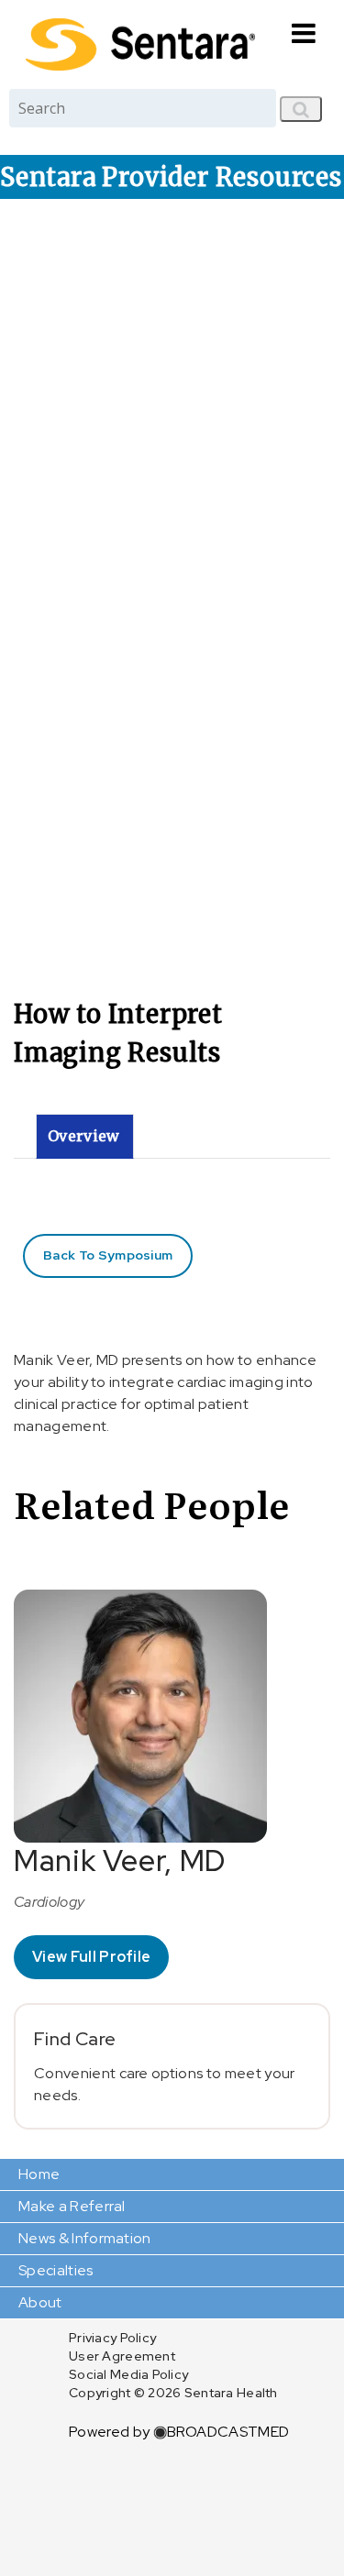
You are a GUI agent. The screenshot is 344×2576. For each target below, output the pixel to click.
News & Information (85, 2238)
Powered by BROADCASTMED (179, 2432)
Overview (84, 1136)
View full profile (91, 1957)
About (40, 2302)
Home (39, 2174)
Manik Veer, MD (120, 1860)
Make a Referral (72, 2206)
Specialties (56, 2270)
